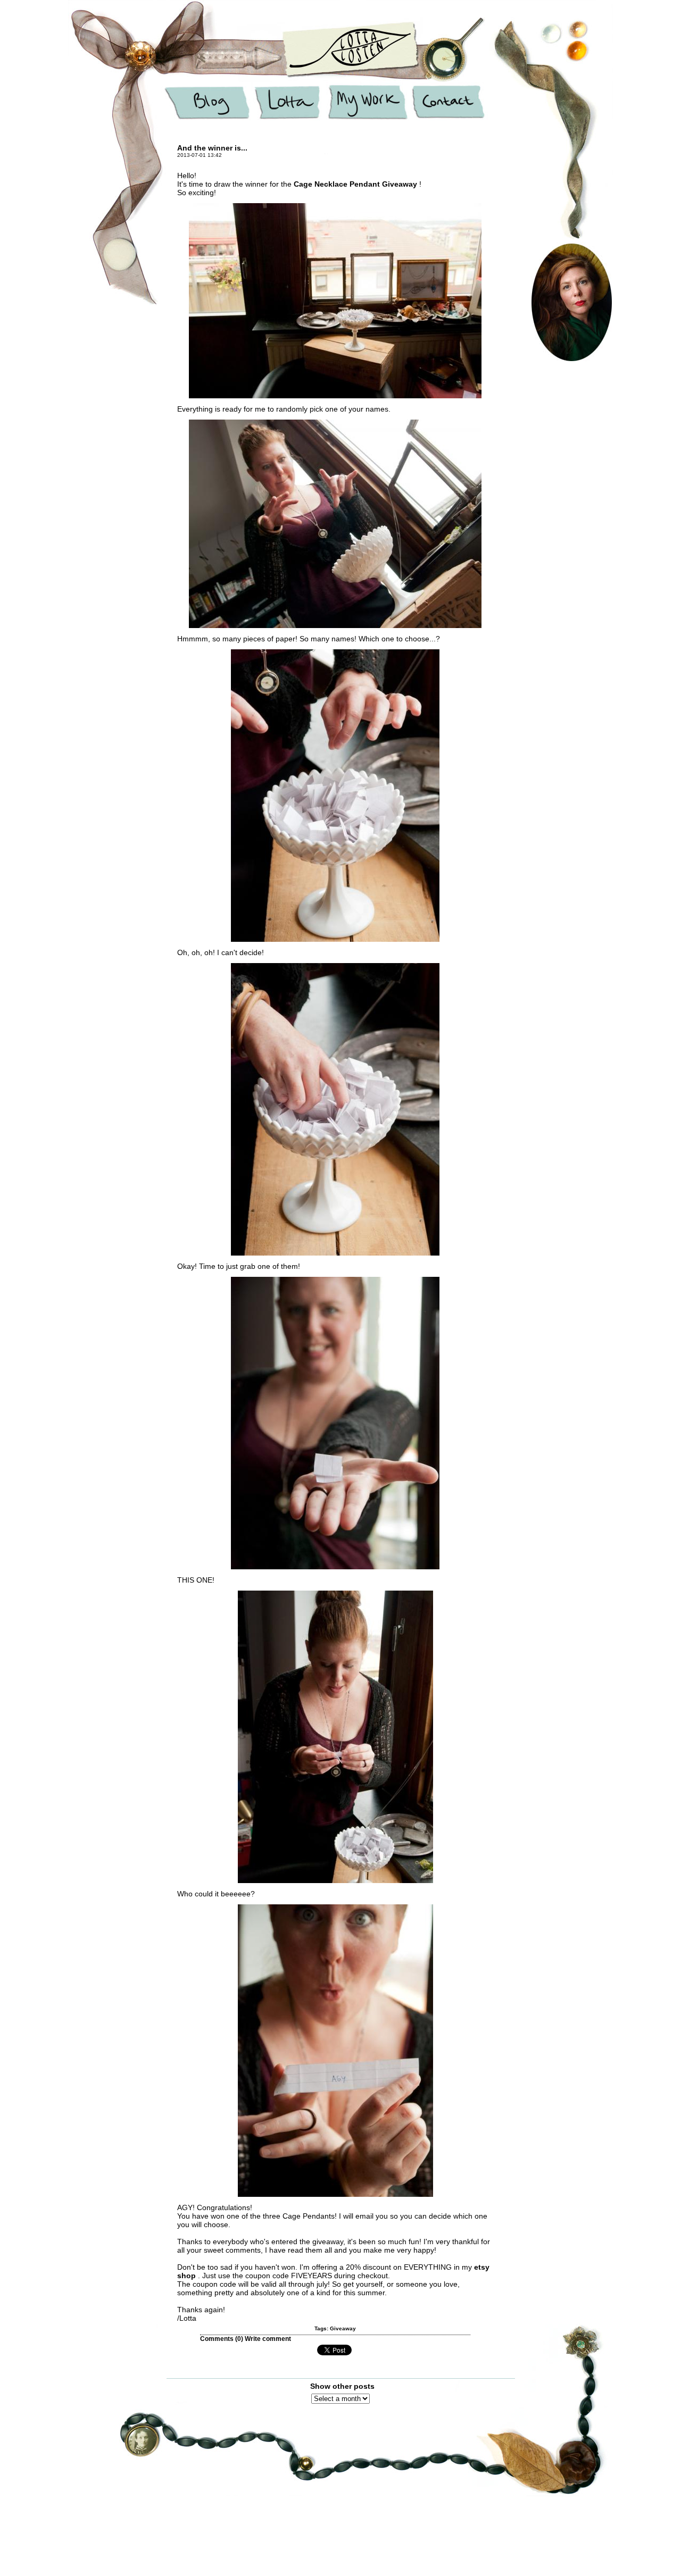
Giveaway (343, 2328)
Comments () (222, 2339)
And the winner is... (212, 148)
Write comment (268, 2339)
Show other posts (342, 2386)
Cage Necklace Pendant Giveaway (356, 184)
